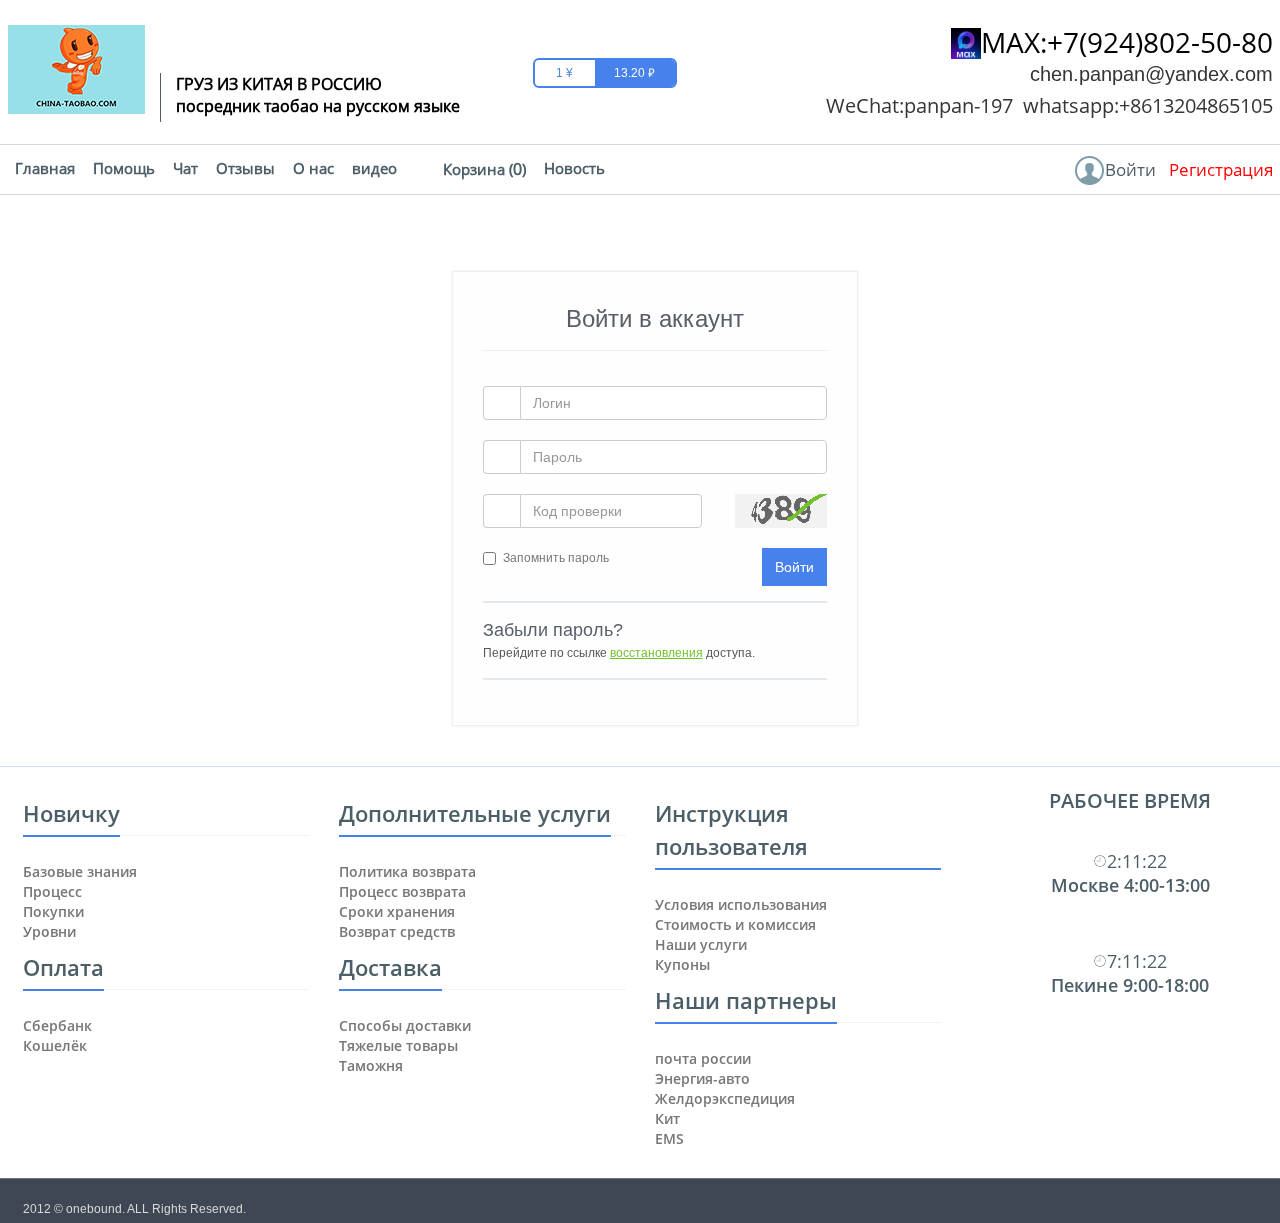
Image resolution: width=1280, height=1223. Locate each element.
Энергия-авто (702, 1078)
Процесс (52, 891)
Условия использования (741, 904)
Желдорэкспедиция (725, 1098)
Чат (185, 168)
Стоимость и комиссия (735, 924)
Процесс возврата (402, 891)
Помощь (124, 168)
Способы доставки (405, 1025)
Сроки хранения (397, 911)
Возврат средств (397, 931)
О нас (313, 168)
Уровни (49, 931)
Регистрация (1221, 169)
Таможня (371, 1065)
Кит (667, 1118)
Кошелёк (55, 1045)
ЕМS (669, 1138)
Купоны (682, 964)
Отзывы (245, 168)
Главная (45, 168)
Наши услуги (701, 944)
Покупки (53, 911)
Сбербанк (57, 1025)
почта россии (703, 1058)
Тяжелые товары (398, 1045)
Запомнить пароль (556, 558)
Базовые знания (80, 871)
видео (374, 168)
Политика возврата (407, 871)
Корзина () (484, 169)
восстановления (656, 653)
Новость (574, 168)
